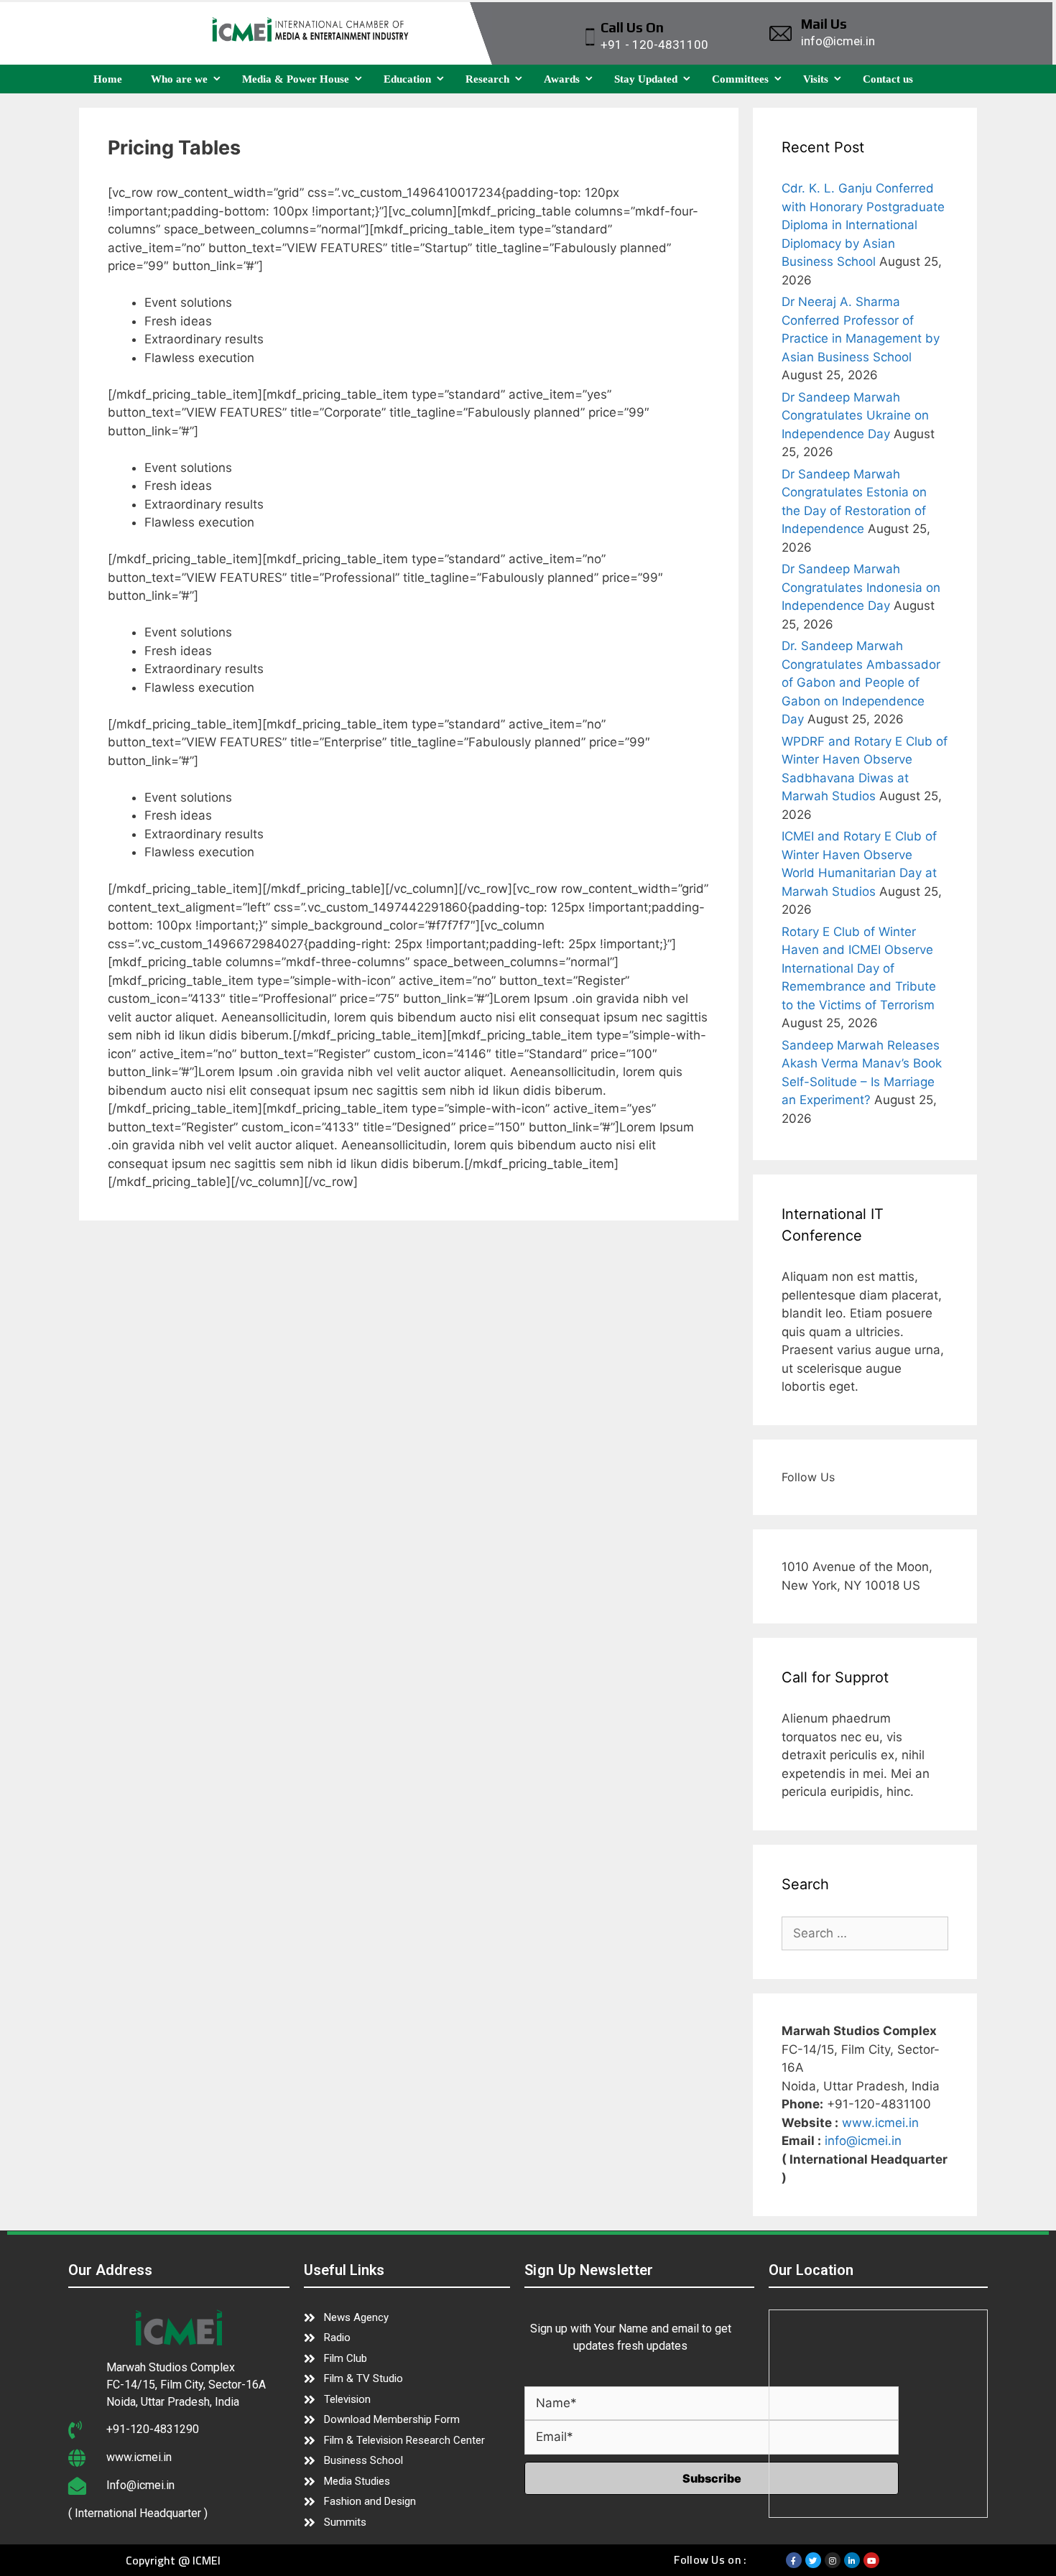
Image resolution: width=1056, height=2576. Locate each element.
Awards (562, 79)
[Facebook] (794, 2560)
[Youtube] (871, 2560)
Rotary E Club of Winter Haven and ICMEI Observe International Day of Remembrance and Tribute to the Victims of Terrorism (859, 968)
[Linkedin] (852, 2560)
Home (108, 79)
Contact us (888, 79)
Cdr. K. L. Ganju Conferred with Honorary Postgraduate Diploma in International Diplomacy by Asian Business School (863, 225)
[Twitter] (813, 2560)
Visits (816, 79)
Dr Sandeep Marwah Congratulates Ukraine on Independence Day (855, 416)
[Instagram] (833, 2560)
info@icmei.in (863, 2141)
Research (487, 79)
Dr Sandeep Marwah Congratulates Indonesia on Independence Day (861, 587)
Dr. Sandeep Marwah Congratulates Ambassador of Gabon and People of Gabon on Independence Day (861, 682)
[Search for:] (865, 1933)
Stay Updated (646, 79)
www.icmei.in (880, 2123)
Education (407, 79)
